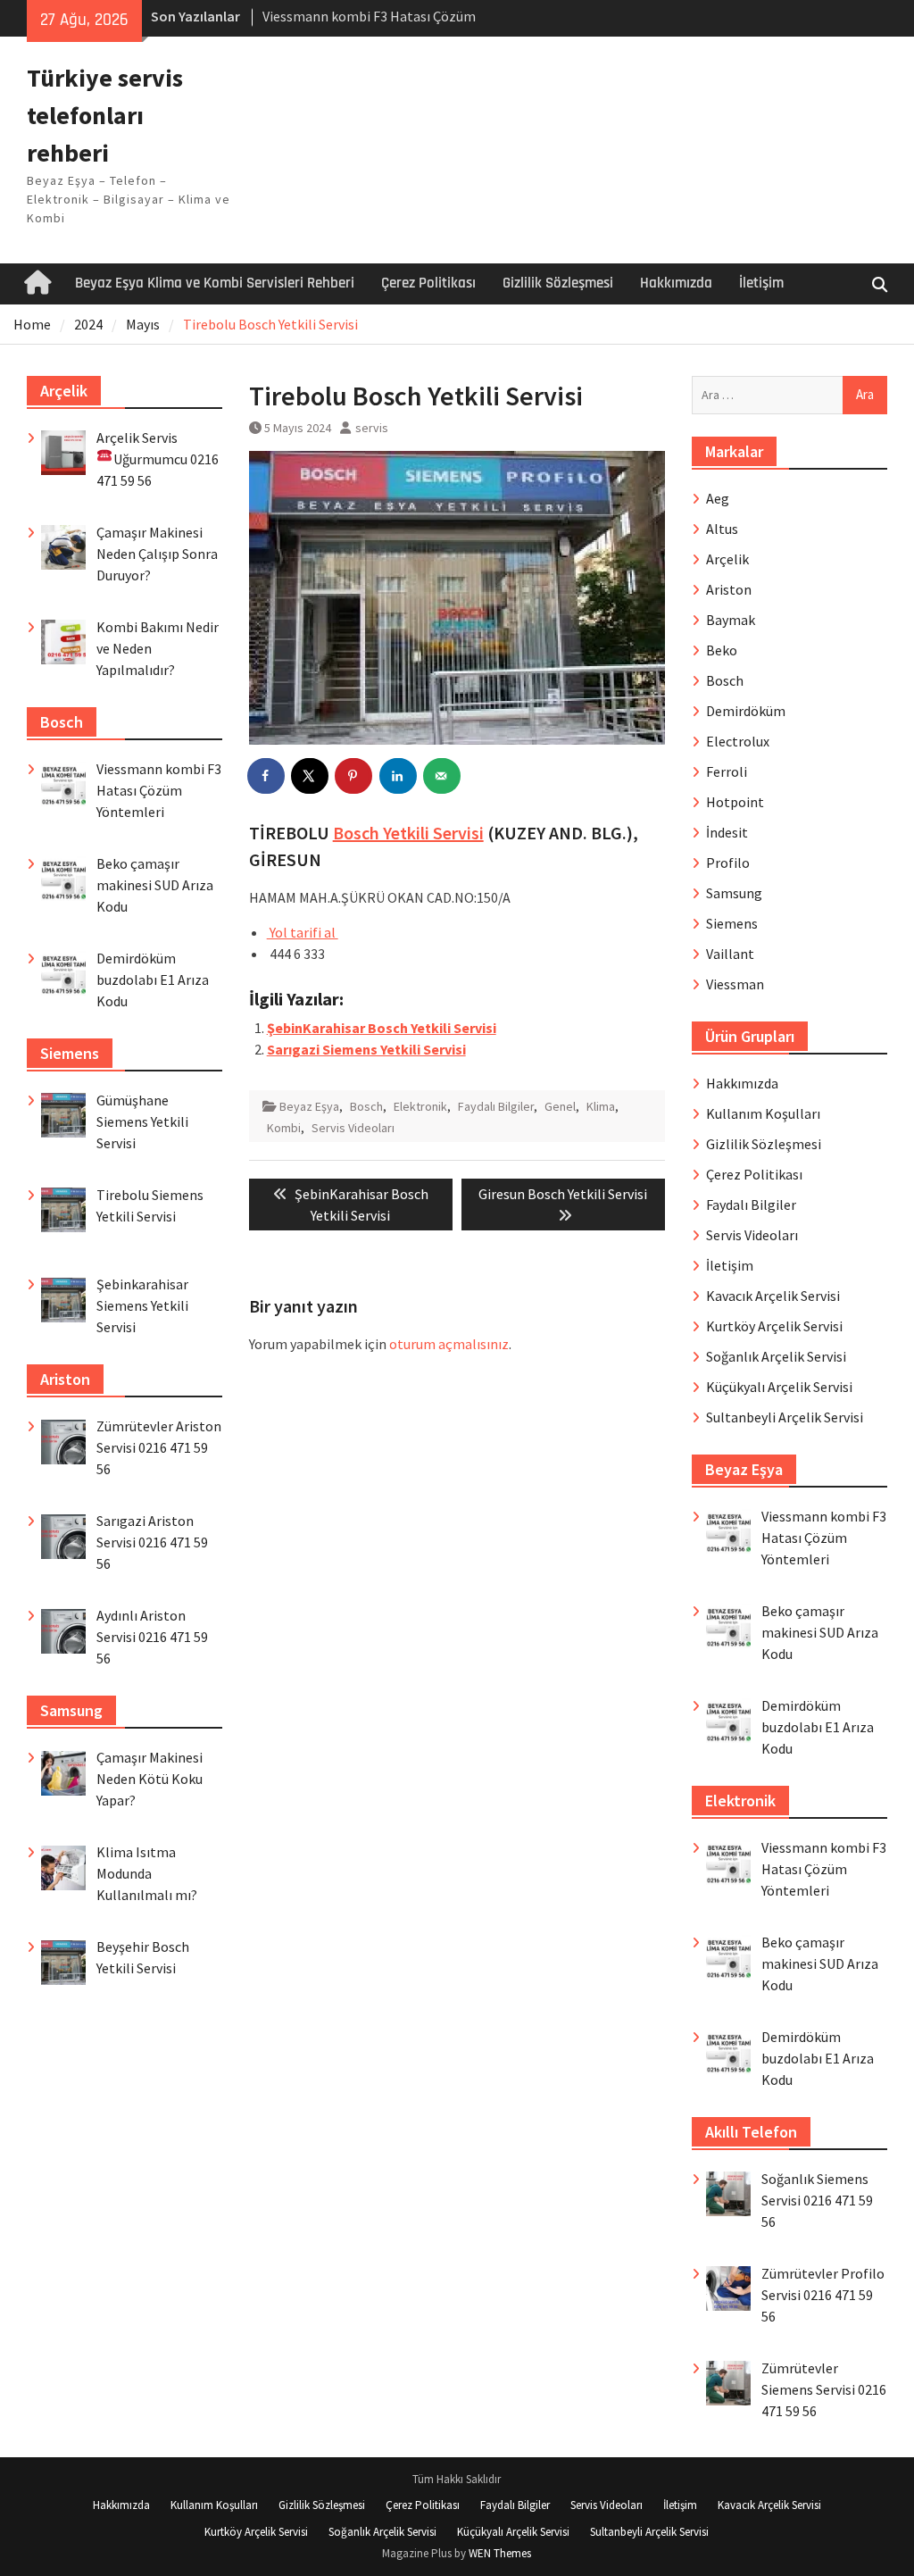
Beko (722, 650)
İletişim (761, 283)
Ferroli (727, 771)
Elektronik (420, 1106)
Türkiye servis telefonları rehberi (105, 115)
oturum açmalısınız (449, 1344)
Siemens (732, 923)
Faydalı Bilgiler (496, 1106)
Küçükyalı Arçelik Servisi (779, 1387)
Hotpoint (735, 802)
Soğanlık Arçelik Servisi (776, 1356)
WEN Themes (500, 2553)
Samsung (734, 893)
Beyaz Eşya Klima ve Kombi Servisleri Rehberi (215, 283)
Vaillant (730, 954)
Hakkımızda (676, 283)
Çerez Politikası (428, 283)
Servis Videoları (353, 1128)
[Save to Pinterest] (354, 776)
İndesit (727, 832)
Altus (722, 529)
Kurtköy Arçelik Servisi (774, 1326)
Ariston (729, 589)
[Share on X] (311, 776)
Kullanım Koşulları (763, 1113)
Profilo (728, 863)
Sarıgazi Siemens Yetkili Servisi (366, 1049)
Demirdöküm (746, 711)
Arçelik (727, 559)
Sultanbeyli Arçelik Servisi (785, 1417)
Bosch (366, 1106)
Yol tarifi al (303, 932)
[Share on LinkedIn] (399, 776)
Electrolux (738, 741)
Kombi (284, 1128)
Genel (560, 1106)
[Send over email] (443, 776)
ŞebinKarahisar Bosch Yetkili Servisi (382, 1028)
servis (372, 428)
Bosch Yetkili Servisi (408, 833)
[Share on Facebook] (267, 776)
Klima (601, 1106)
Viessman (735, 984)
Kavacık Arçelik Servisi (773, 1296)
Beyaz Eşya (309, 1106)
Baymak (731, 620)
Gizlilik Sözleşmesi (558, 283)
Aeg (718, 498)
